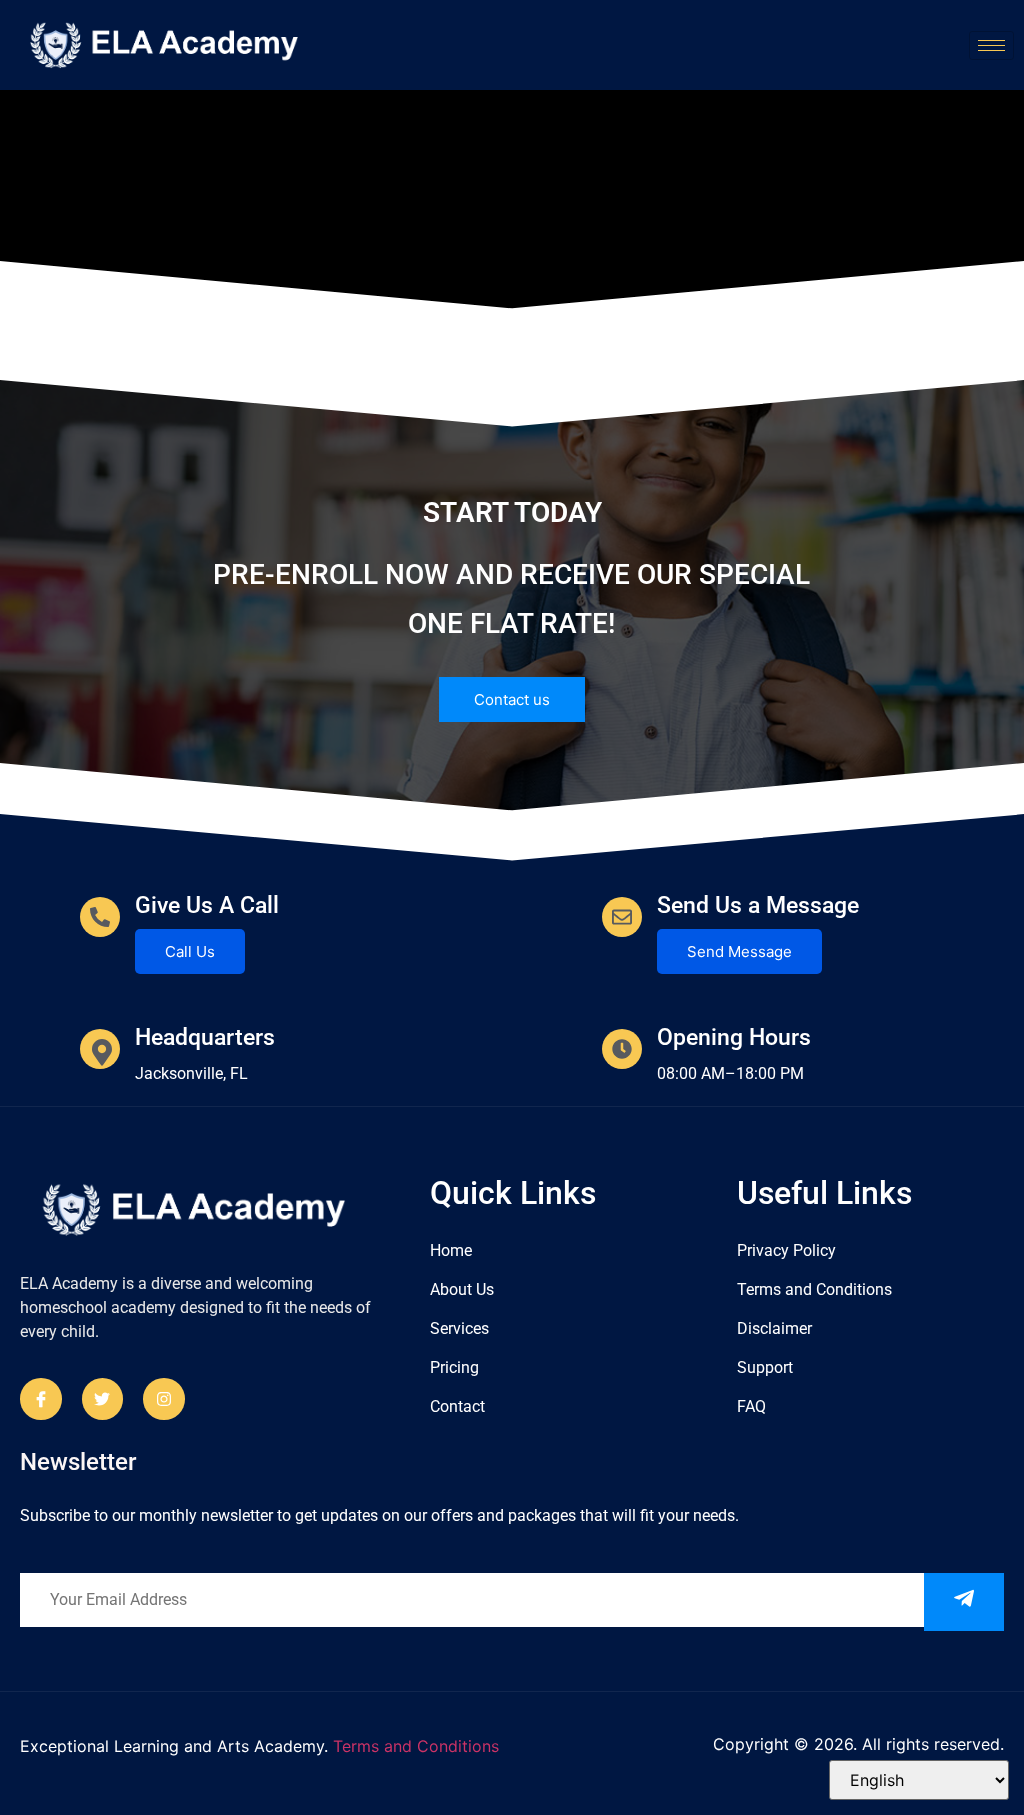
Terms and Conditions (416, 1746)
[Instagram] (164, 1399)
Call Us (190, 951)
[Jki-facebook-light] (41, 1399)
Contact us (512, 699)
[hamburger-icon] (991, 45)
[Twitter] (103, 1399)
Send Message (739, 951)
